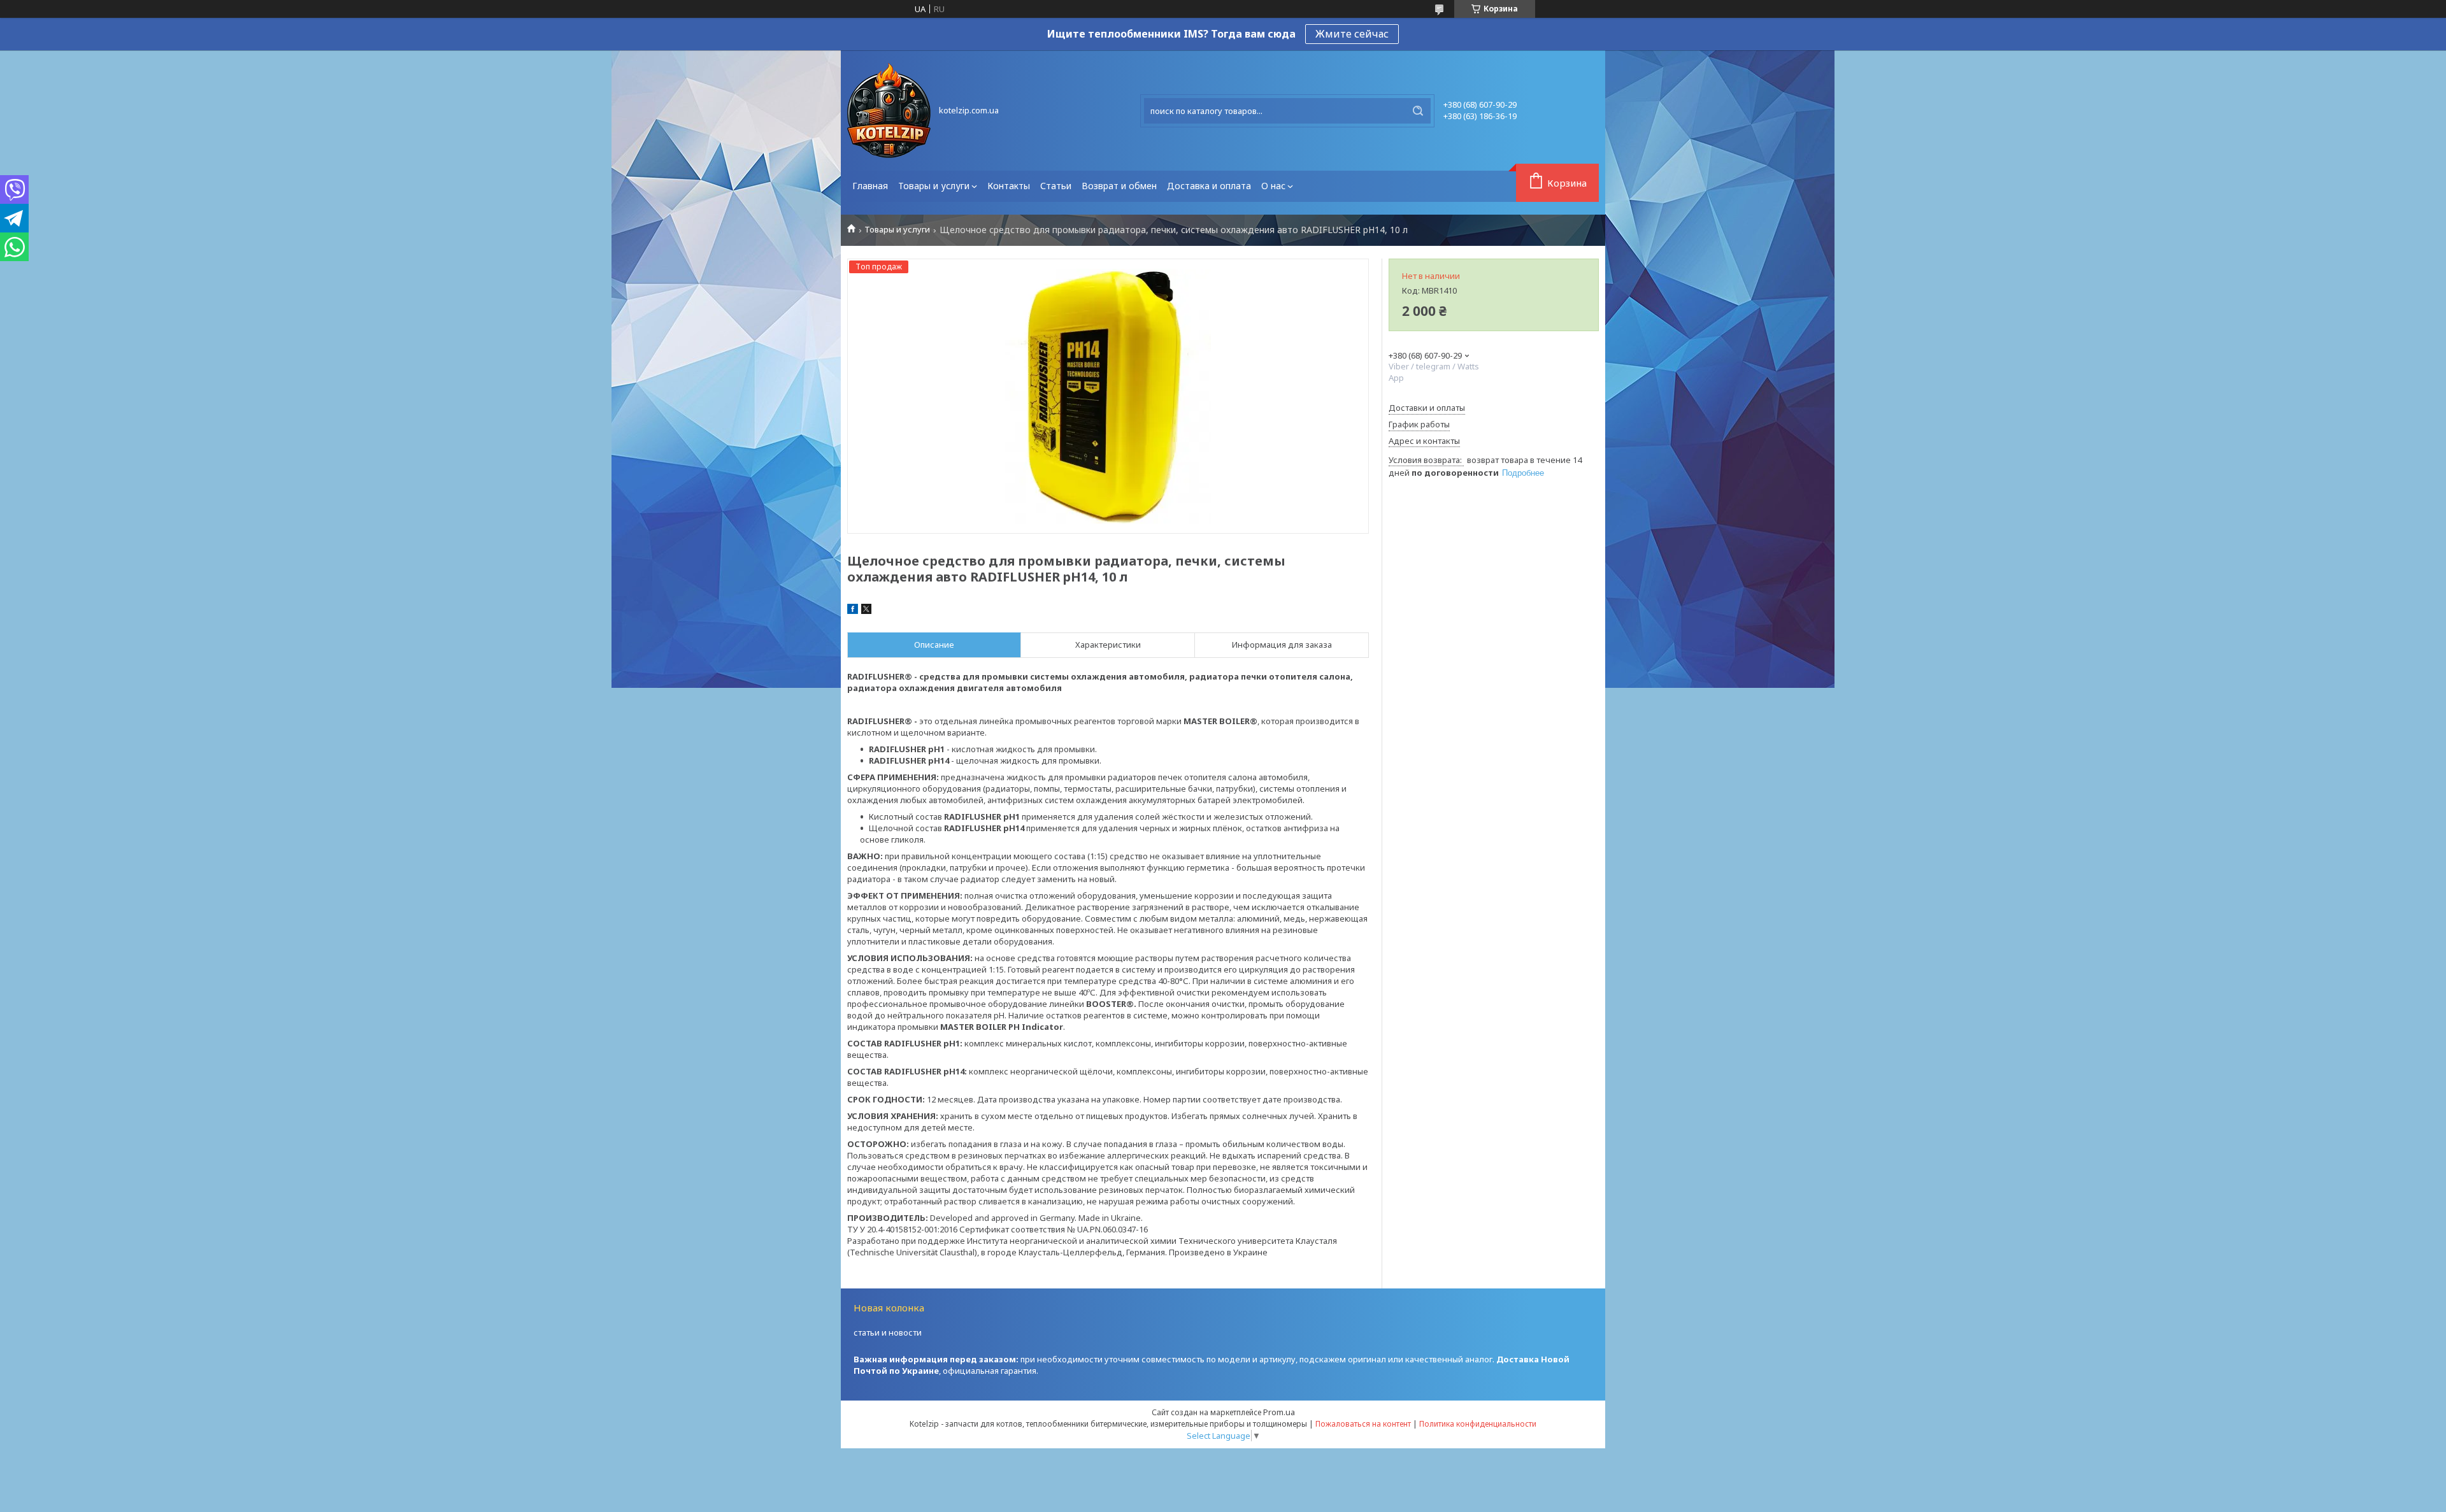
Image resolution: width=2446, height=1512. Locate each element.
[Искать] (1418, 111)
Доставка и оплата (1209, 186)
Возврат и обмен (1119, 186)
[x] (866, 611)
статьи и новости (888, 1332)
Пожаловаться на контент (1363, 1424)
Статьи (1056, 186)
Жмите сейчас (1352, 34)
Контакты (1009, 186)
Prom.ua (1279, 1412)
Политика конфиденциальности (1478, 1424)
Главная (870, 186)
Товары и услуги (934, 186)
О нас (1273, 186)
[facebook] (853, 611)
